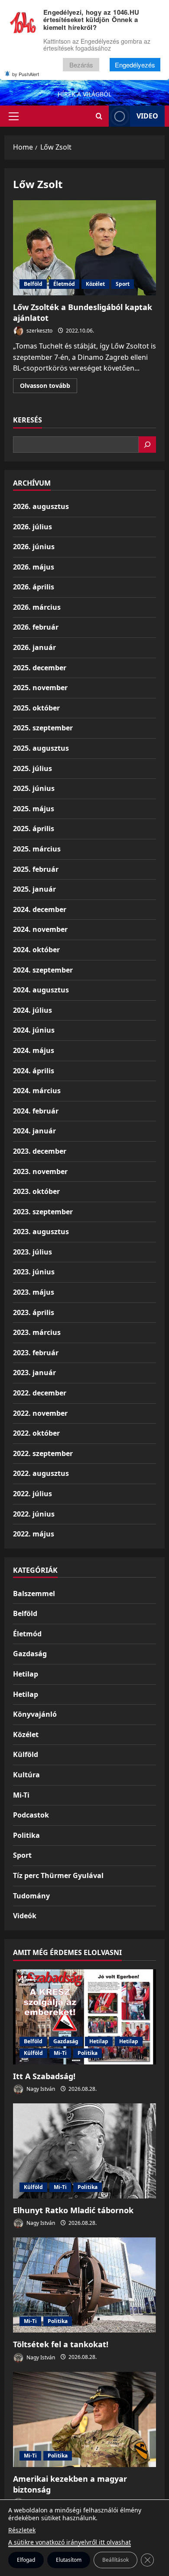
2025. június (34, 788)
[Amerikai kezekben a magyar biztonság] (84, 2419)
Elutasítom (69, 2560)
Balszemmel (34, 1594)
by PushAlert (26, 74)
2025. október (36, 708)
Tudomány (31, 1896)
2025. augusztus (41, 748)
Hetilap (26, 1674)
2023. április (34, 1312)
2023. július (32, 1252)
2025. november (40, 688)
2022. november (40, 1413)
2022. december (40, 1393)
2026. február (36, 627)
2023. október (36, 1191)
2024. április (34, 1071)
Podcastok (31, 1815)
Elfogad (26, 2560)
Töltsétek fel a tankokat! (61, 2344)
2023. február (36, 1353)
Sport (123, 284)
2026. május (34, 567)
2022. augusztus (41, 1473)
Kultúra (26, 1775)
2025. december (40, 668)
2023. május (34, 1292)
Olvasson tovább (49, 387)
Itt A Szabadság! (44, 2076)
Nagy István (40, 2089)
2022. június (34, 1514)
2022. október (36, 1433)
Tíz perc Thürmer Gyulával (58, 1875)
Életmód (64, 284)
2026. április (34, 587)
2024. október (36, 950)
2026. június (34, 547)
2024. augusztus (41, 990)
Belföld (33, 284)
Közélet (95, 284)
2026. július (32, 527)
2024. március (37, 1091)
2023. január (34, 1373)
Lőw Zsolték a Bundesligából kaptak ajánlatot (84, 248)
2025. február (36, 869)
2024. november (40, 929)
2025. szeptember (43, 728)
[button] (14, 116)
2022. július (32, 1494)
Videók (25, 1916)
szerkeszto (39, 331)
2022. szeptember (43, 1453)
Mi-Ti (21, 1795)
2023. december (40, 1151)
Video (147, 116)
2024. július (32, 1010)
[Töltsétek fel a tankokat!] (84, 2285)
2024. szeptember (43, 970)
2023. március (37, 1332)
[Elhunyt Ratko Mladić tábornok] (84, 2151)
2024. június (34, 1030)
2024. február (36, 1111)
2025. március (37, 849)
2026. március (37, 607)
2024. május (34, 1050)
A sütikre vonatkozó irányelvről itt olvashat (70, 2542)
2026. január (34, 647)
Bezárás (81, 65)
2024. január (34, 1131)
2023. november (40, 1171)
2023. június (34, 1272)
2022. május (34, 1534)
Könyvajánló (35, 1714)
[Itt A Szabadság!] (84, 2017)
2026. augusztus (41, 506)
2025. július (32, 768)
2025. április (34, 829)
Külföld (26, 1754)
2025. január (34, 889)
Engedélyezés (135, 65)
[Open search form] (99, 116)
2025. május (34, 809)
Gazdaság (30, 1654)
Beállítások (115, 2560)
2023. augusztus (41, 1232)
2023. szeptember (43, 1212)
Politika (26, 1835)
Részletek (22, 2530)
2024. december (40, 909)
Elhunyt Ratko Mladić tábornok (73, 2210)
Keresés (28, 420)
